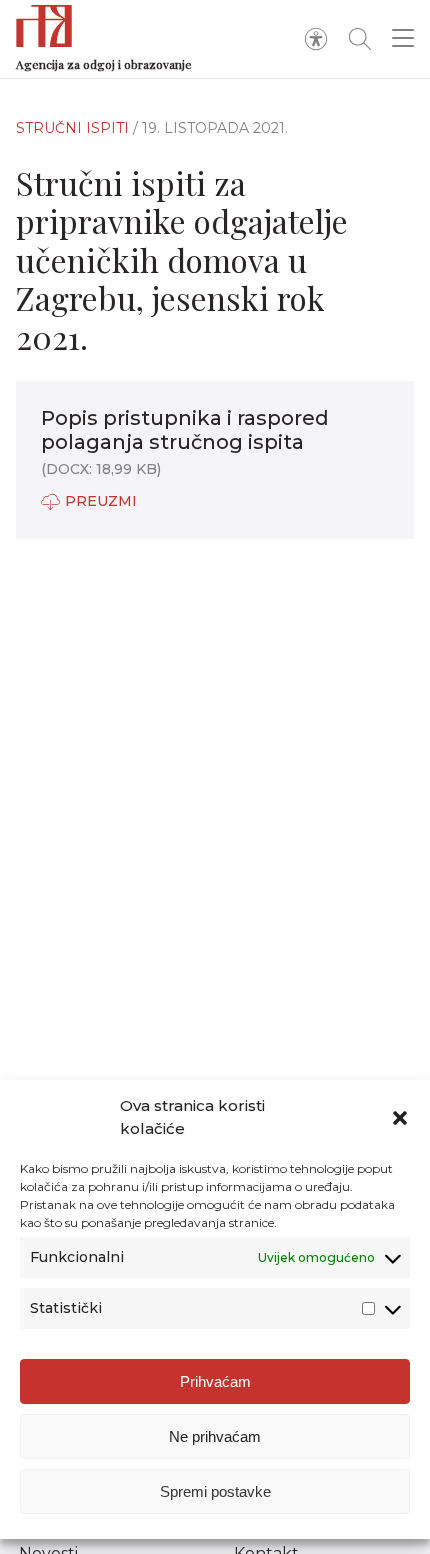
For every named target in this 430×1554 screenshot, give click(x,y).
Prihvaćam (215, 1381)
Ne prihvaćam (215, 1436)
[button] (400, 1118)
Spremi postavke (215, 1491)
